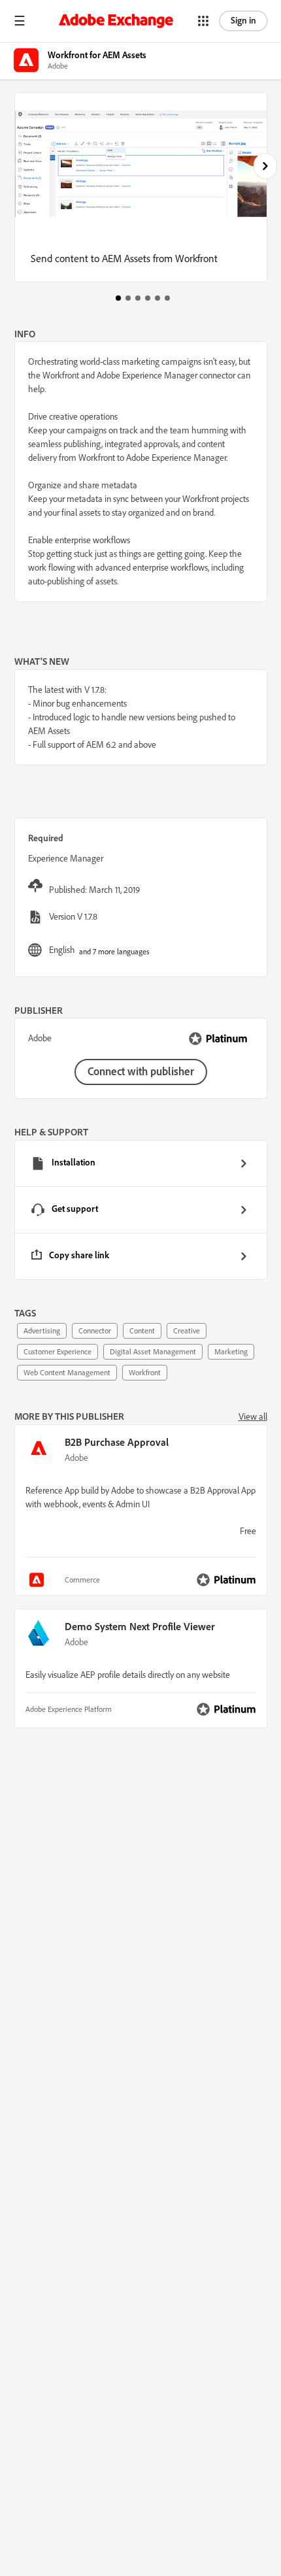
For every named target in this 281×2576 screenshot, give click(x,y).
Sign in (243, 20)
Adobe (76, 1458)
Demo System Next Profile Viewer (140, 1626)
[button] (20, 21)
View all (253, 1416)
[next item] (265, 166)
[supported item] (39, 1580)
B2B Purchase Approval (117, 1442)
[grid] (141, 1210)
